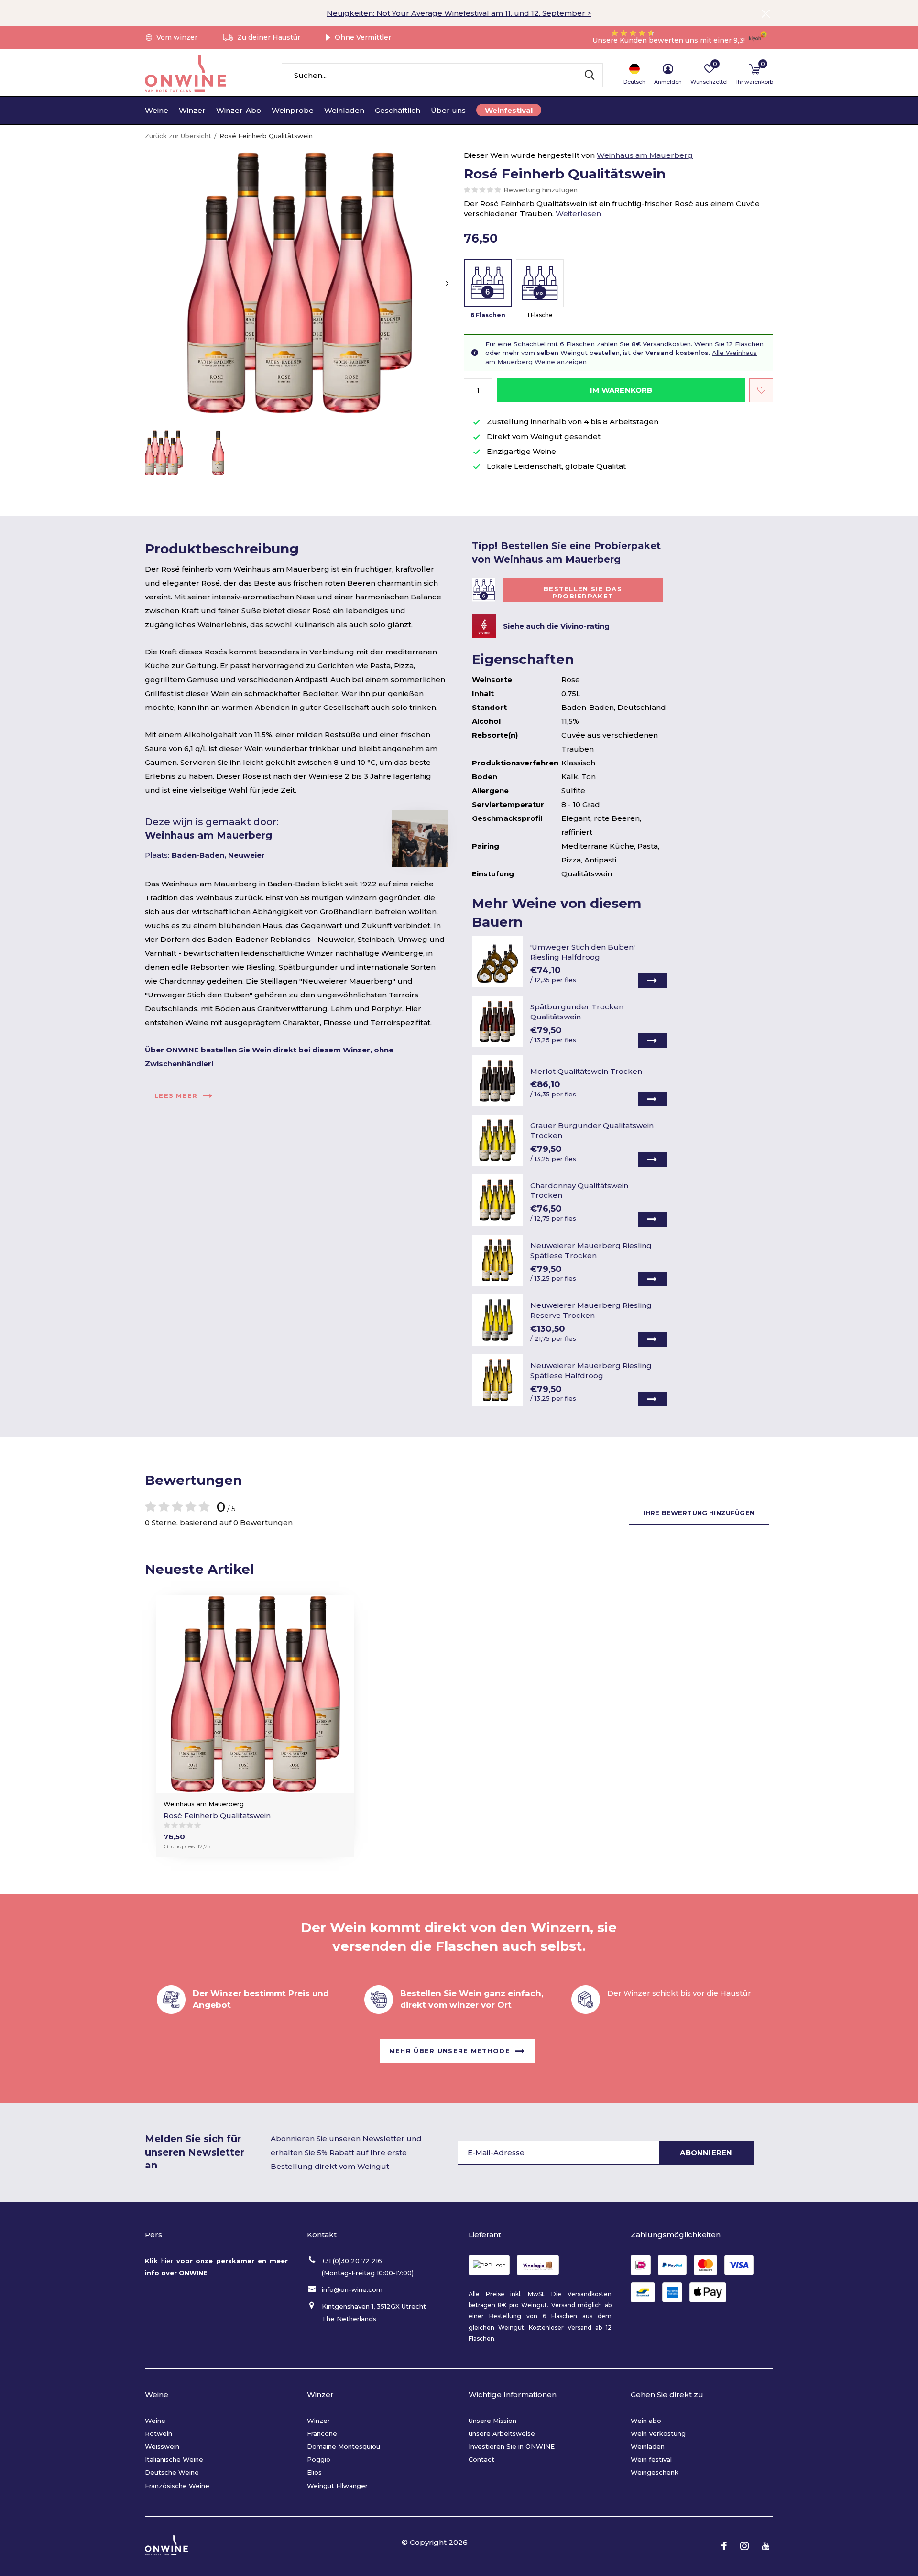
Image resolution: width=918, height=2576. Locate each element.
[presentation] (447, 283)
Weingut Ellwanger (337, 2486)
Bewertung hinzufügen (541, 190)
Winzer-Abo (239, 110)
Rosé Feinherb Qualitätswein (217, 1816)
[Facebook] (724, 2546)
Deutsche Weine (172, 2472)
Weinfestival (509, 110)
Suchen (590, 75)
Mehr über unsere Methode (450, 2051)
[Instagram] (744, 2546)
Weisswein (162, 2446)
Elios (314, 2472)
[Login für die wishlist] (761, 390)
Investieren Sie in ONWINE (512, 2446)
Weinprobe (293, 110)
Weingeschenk (655, 2472)
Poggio (319, 2459)
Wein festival (651, 2459)
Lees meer (176, 1095)
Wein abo (646, 2421)
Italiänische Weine (174, 2459)
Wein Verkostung (658, 2433)
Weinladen (648, 2446)
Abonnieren (706, 2152)
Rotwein (158, 2433)
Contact (481, 2459)
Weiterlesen (578, 214)
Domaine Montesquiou (344, 2446)
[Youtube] (766, 2546)
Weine (157, 110)
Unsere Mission (492, 2421)
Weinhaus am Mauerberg (645, 155)
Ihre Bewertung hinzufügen (699, 1513)
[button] (164, 453)
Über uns (448, 110)
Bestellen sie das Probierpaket (583, 593)
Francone (322, 2433)
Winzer (192, 110)
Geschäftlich (398, 110)
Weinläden (344, 110)
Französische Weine (177, 2486)
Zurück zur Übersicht (178, 136)
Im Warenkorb (621, 390)
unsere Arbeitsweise (502, 2433)
